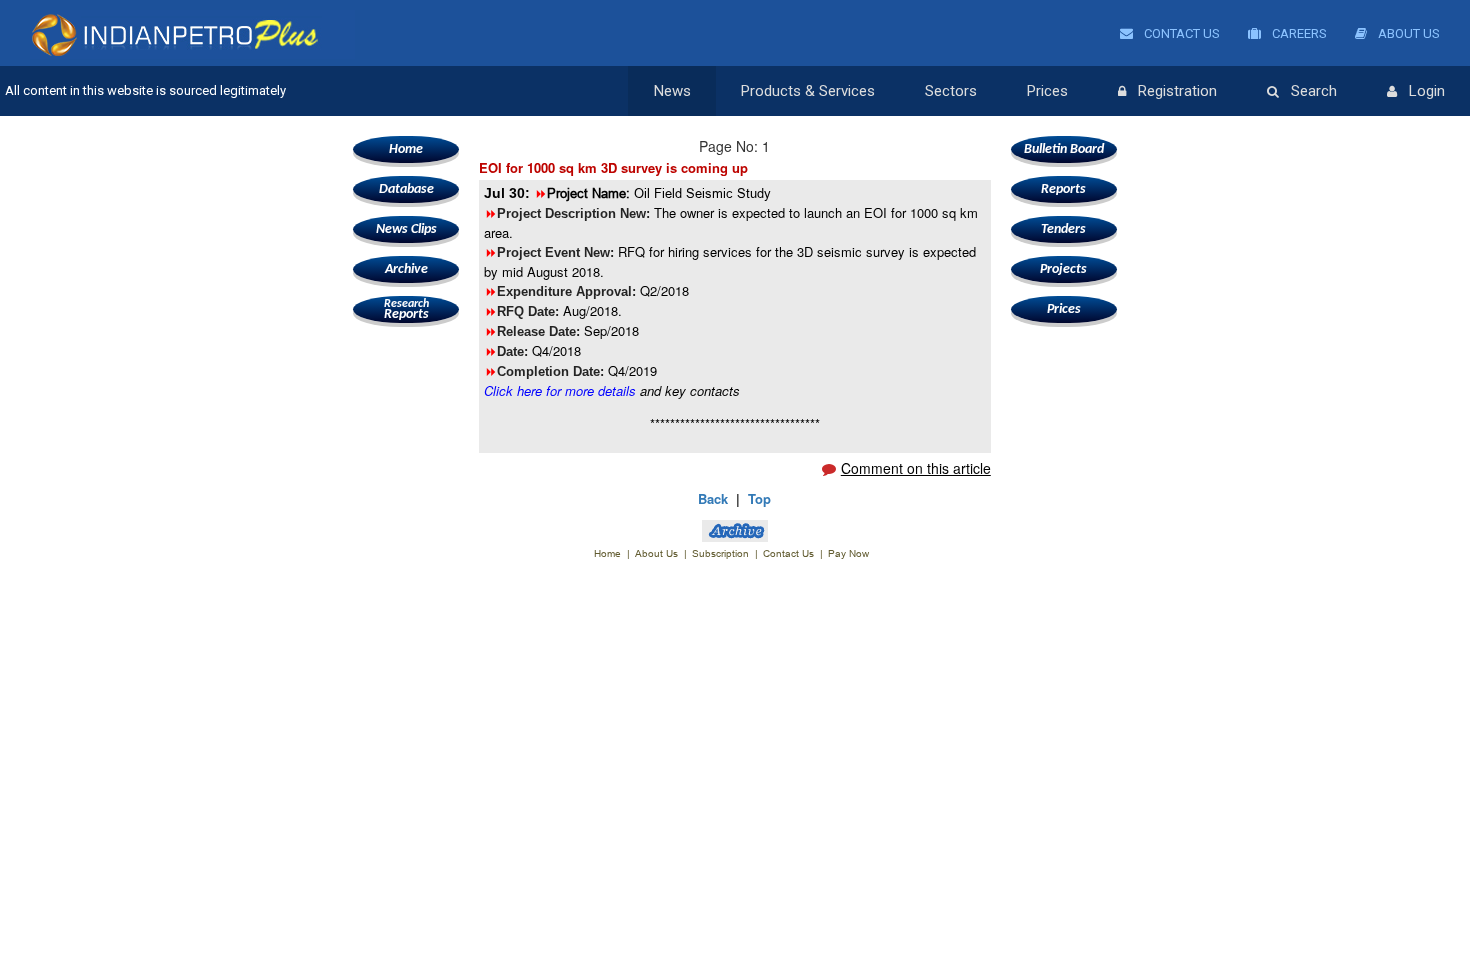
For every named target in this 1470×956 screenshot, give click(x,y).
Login (1427, 91)
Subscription (720, 553)
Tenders (1063, 229)
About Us (1407, 33)
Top (759, 498)
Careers (1298, 33)
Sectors (951, 91)
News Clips (406, 229)
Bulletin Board (1064, 149)
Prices (1047, 91)
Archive (406, 269)
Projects (1063, 269)
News (672, 91)
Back (713, 498)
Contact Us (1180, 33)
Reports (406, 310)
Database (406, 189)
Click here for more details (560, 390)
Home (406, 149)
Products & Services (808, 91)
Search (1314, 91)
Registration (1177, 91)
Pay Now (848, 553)
